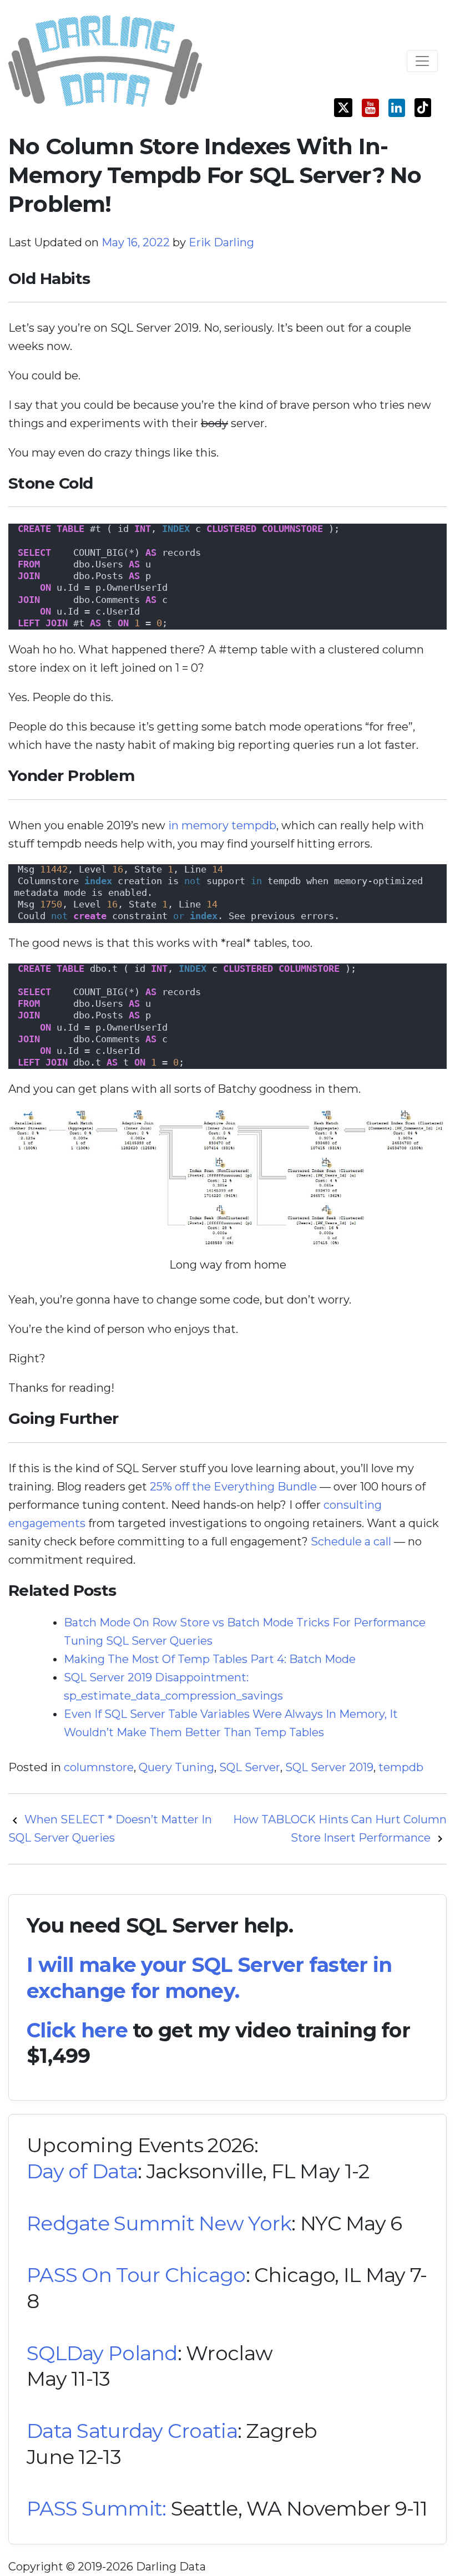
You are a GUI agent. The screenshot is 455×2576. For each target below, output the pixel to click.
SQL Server (250, 1767)
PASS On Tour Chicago (136, 2275)
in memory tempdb (222, 825)
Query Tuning (176, 1767)
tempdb (401, 1767)
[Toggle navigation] (422, 61)
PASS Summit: (96, 2508)
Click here (77, 2030)
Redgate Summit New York (159, 2223)
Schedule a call (351, 1541)
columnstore (99, 1767)
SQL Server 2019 (329, 1767)
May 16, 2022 (137, 242)
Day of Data (82, 2171)
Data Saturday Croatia (132, 2431)
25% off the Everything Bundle (233, 1487)
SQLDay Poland (102, 2353)
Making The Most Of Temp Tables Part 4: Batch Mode (210, 1659)
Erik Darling (221, 242)
